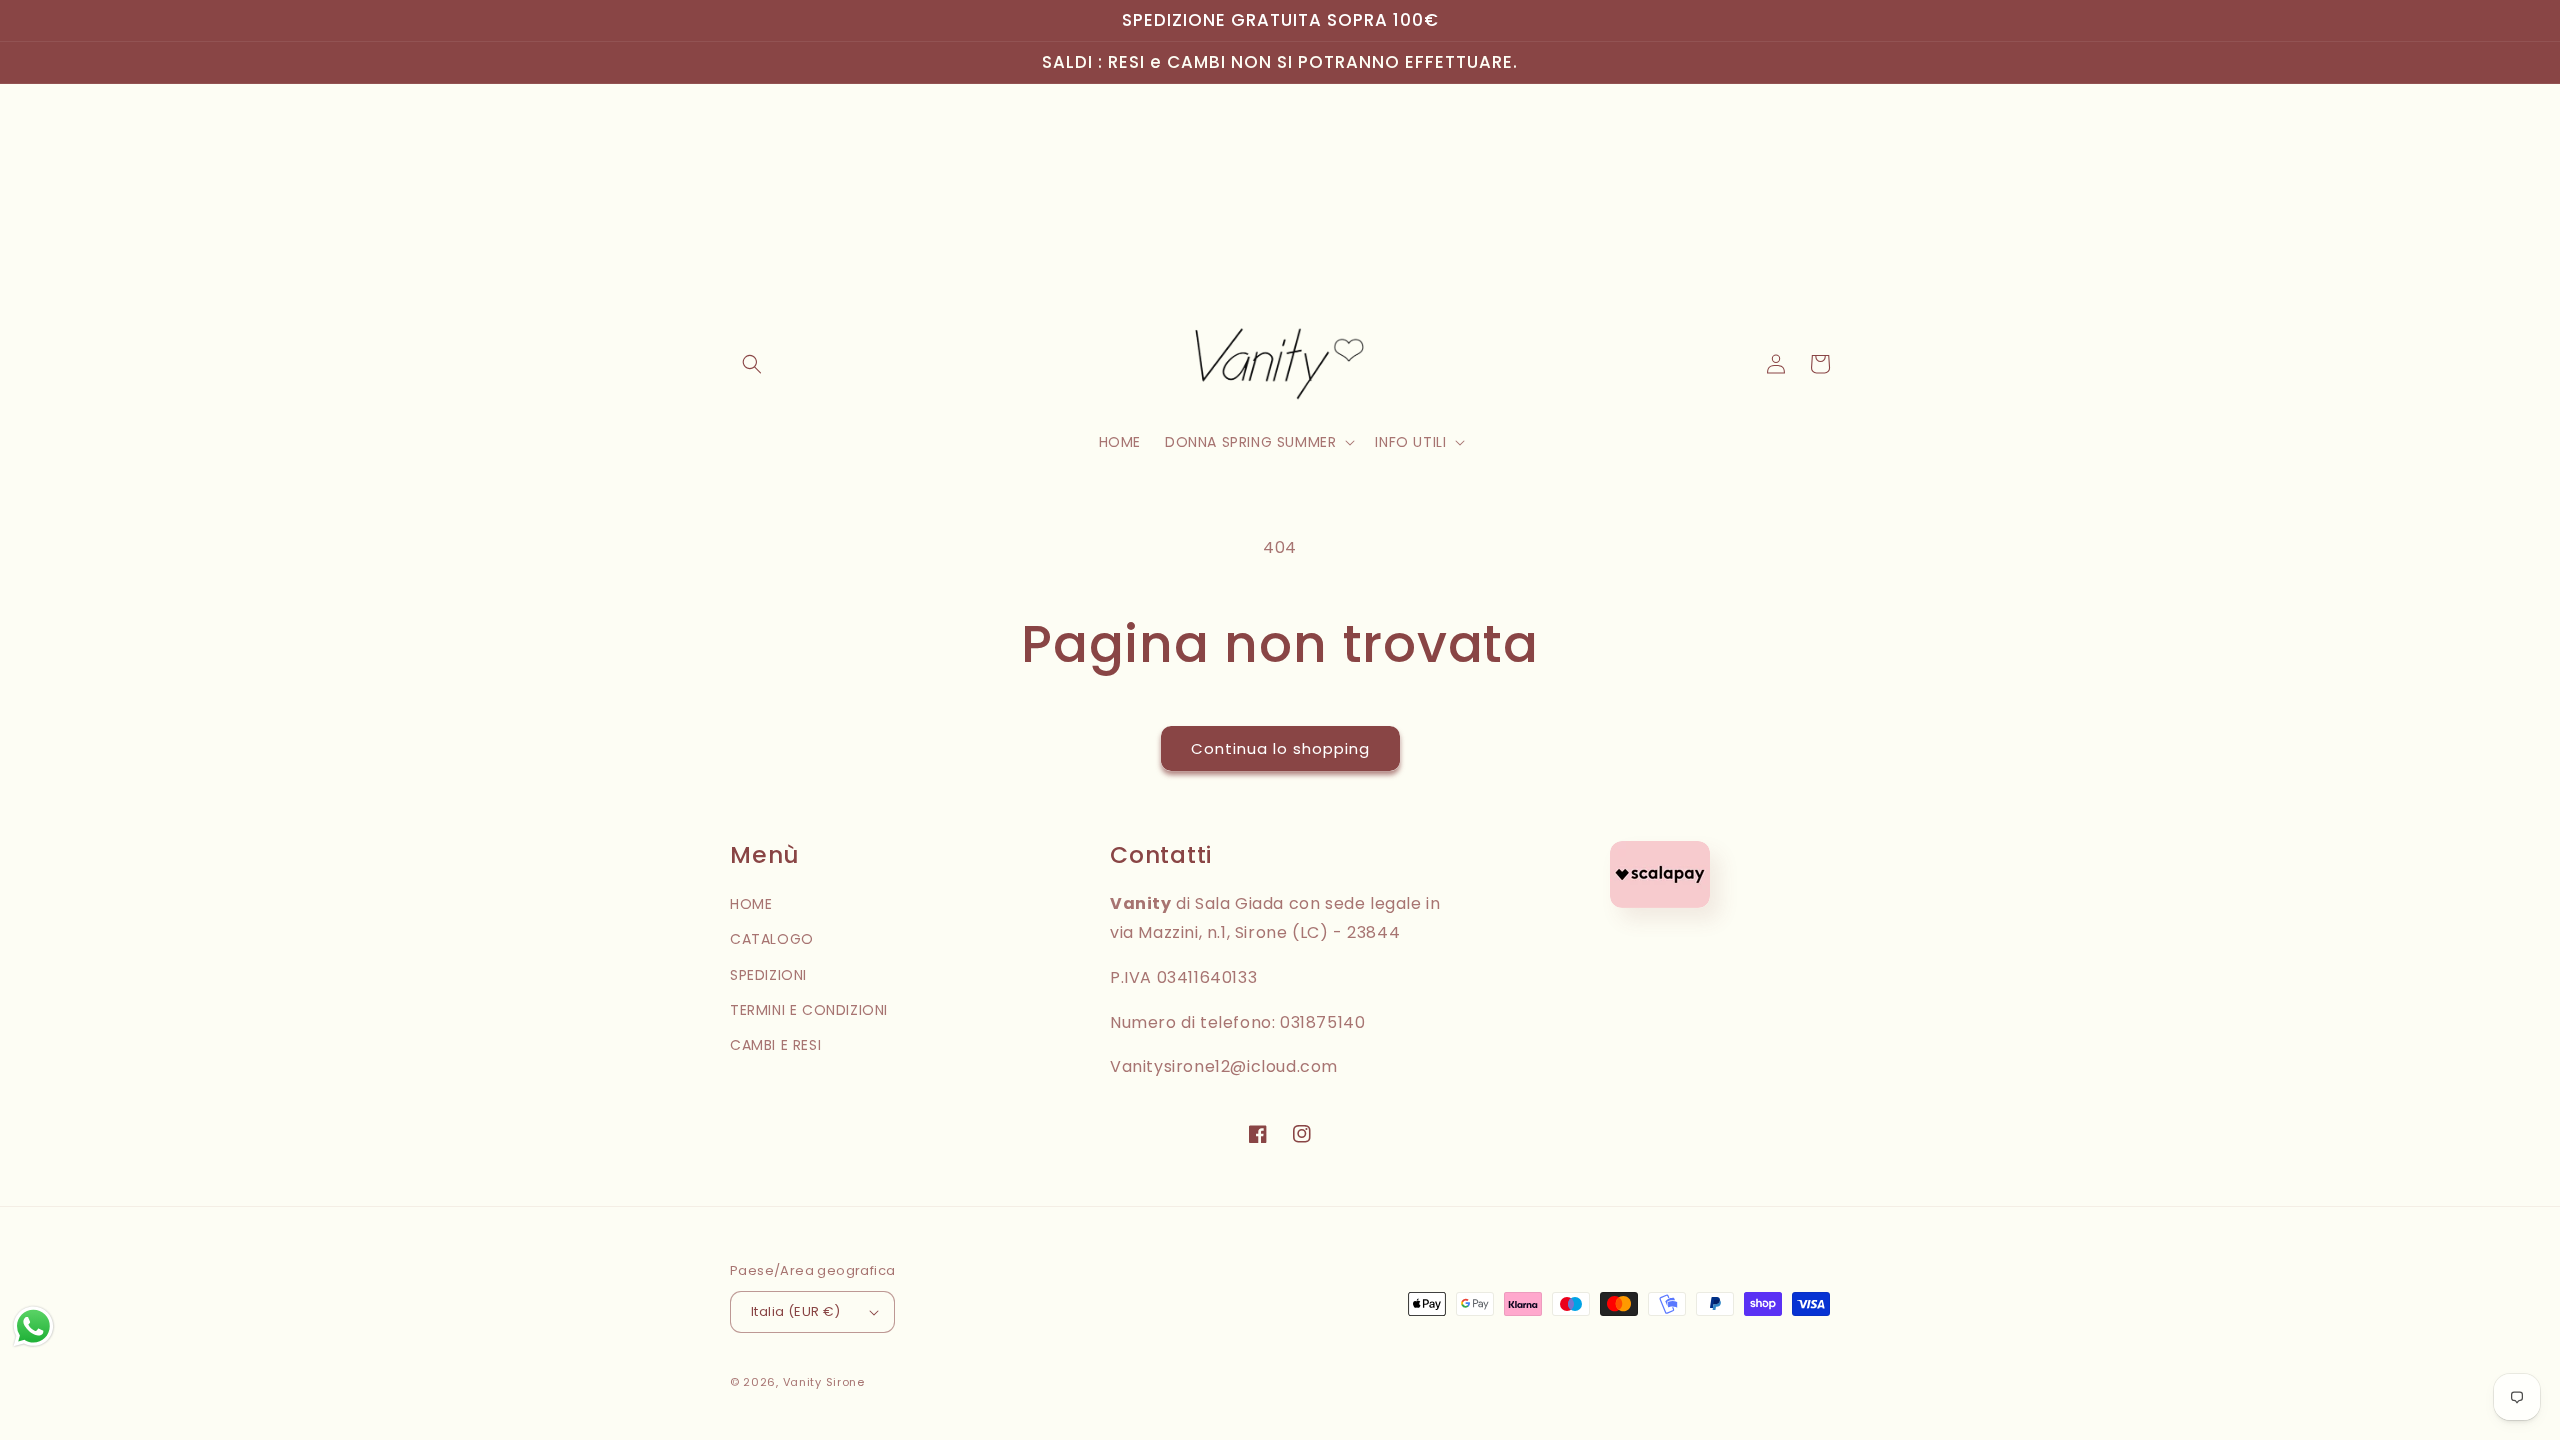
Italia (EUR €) (796, 1311)
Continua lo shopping (1280, 748)
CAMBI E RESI (775, 1045)
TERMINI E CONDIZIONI (809, 1010)
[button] (752, 364)
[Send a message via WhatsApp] (33, 1326)
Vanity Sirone (824, 1382)
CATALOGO (772, 939)
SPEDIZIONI (768, 975)
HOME (751, 904)
